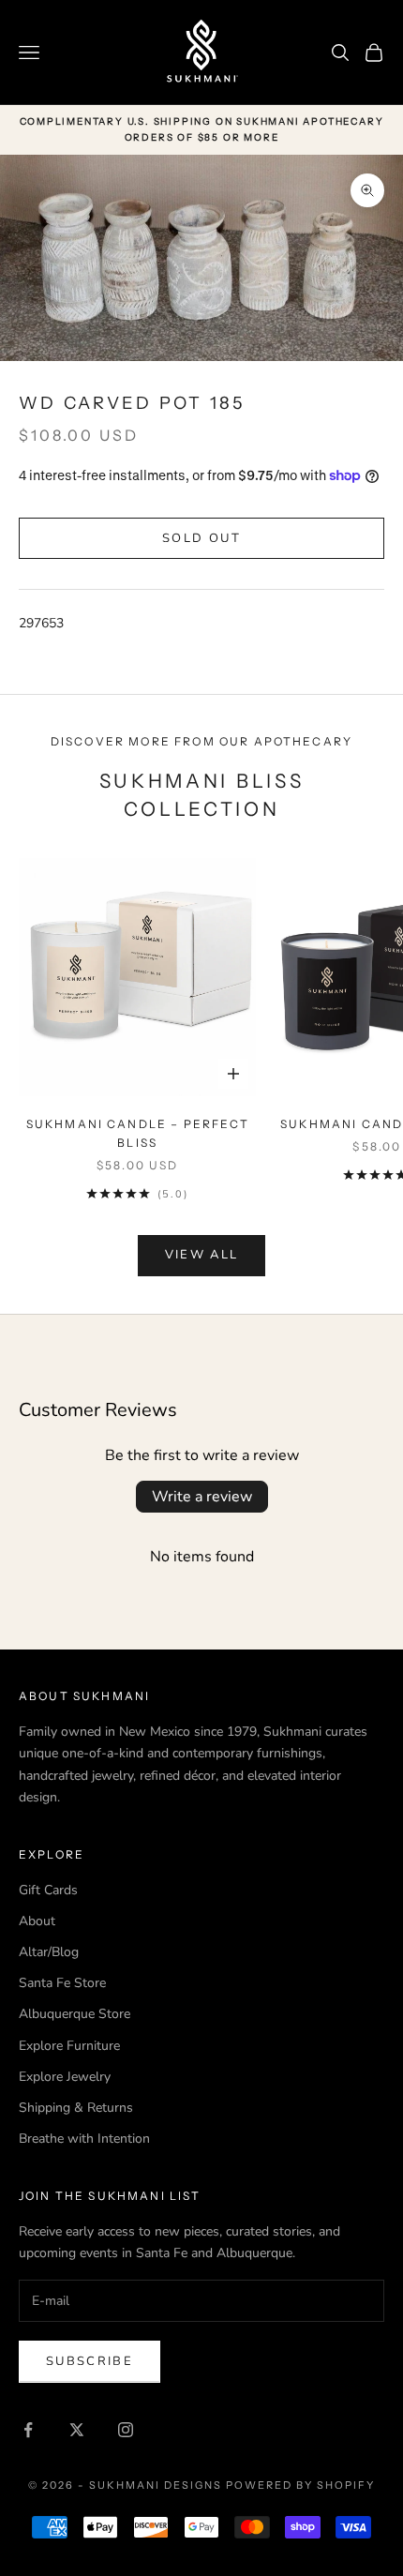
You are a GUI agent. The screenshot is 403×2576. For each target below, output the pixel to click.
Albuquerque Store (75, 2014)
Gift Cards (48, 1890)
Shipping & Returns (76, 2108)
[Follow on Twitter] (77, 2430)
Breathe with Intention (84, 2139)
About (37, 1921)
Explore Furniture (69, 2046)
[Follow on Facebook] (28, 2430)
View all (202, 1255)
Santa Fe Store (62, 1983)
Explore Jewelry (65, 2077)
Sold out (201, 538)
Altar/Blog (49, 1952)
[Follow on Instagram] (126, 2430)
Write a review (202, 1497)
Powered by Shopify (300, 2485)
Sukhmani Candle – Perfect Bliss (138, 1133)
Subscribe (90, 2361)
